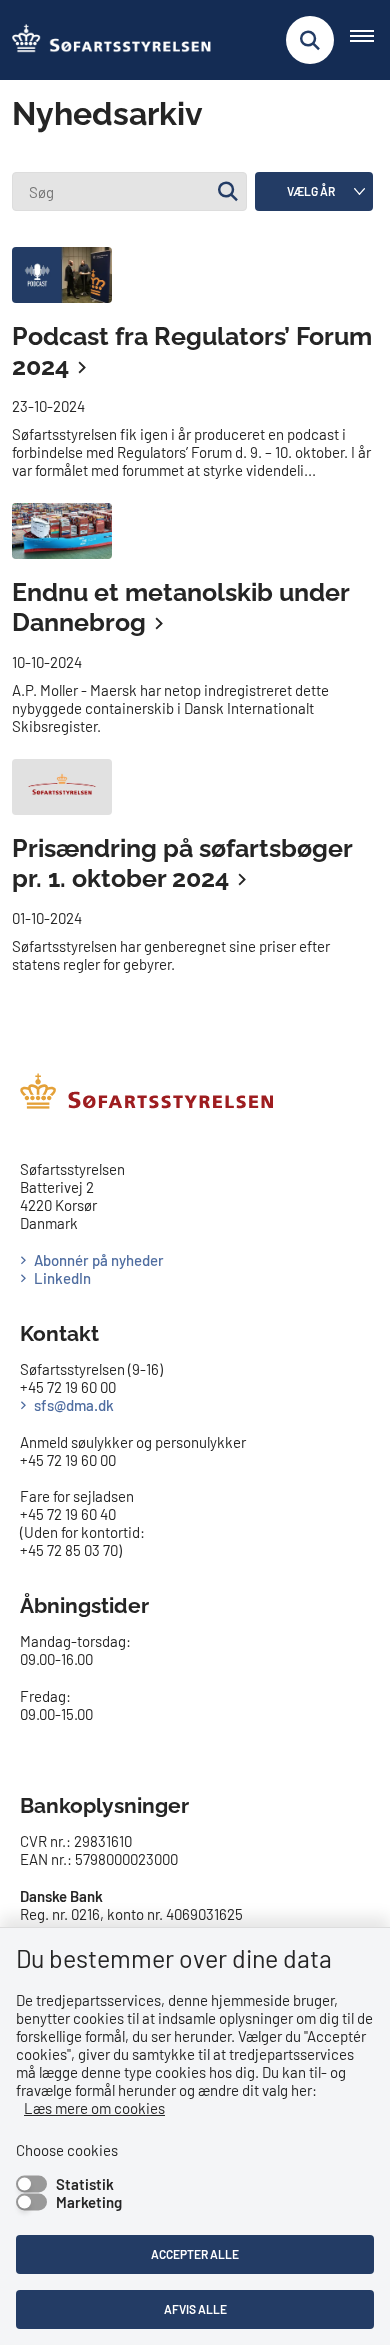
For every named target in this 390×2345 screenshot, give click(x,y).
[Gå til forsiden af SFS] (106, 40)
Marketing (89, 2202)
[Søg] (227, 191)
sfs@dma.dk (74, 1405)
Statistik (85, 2184)
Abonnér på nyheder (99, 1260)
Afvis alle (195, 2309)
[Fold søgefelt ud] (310, 40)
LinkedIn (62, 1278)
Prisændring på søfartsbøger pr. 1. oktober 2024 (182, 863)
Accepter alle (195, 2254)
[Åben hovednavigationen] (370, 40)
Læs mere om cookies (94, 2108)
